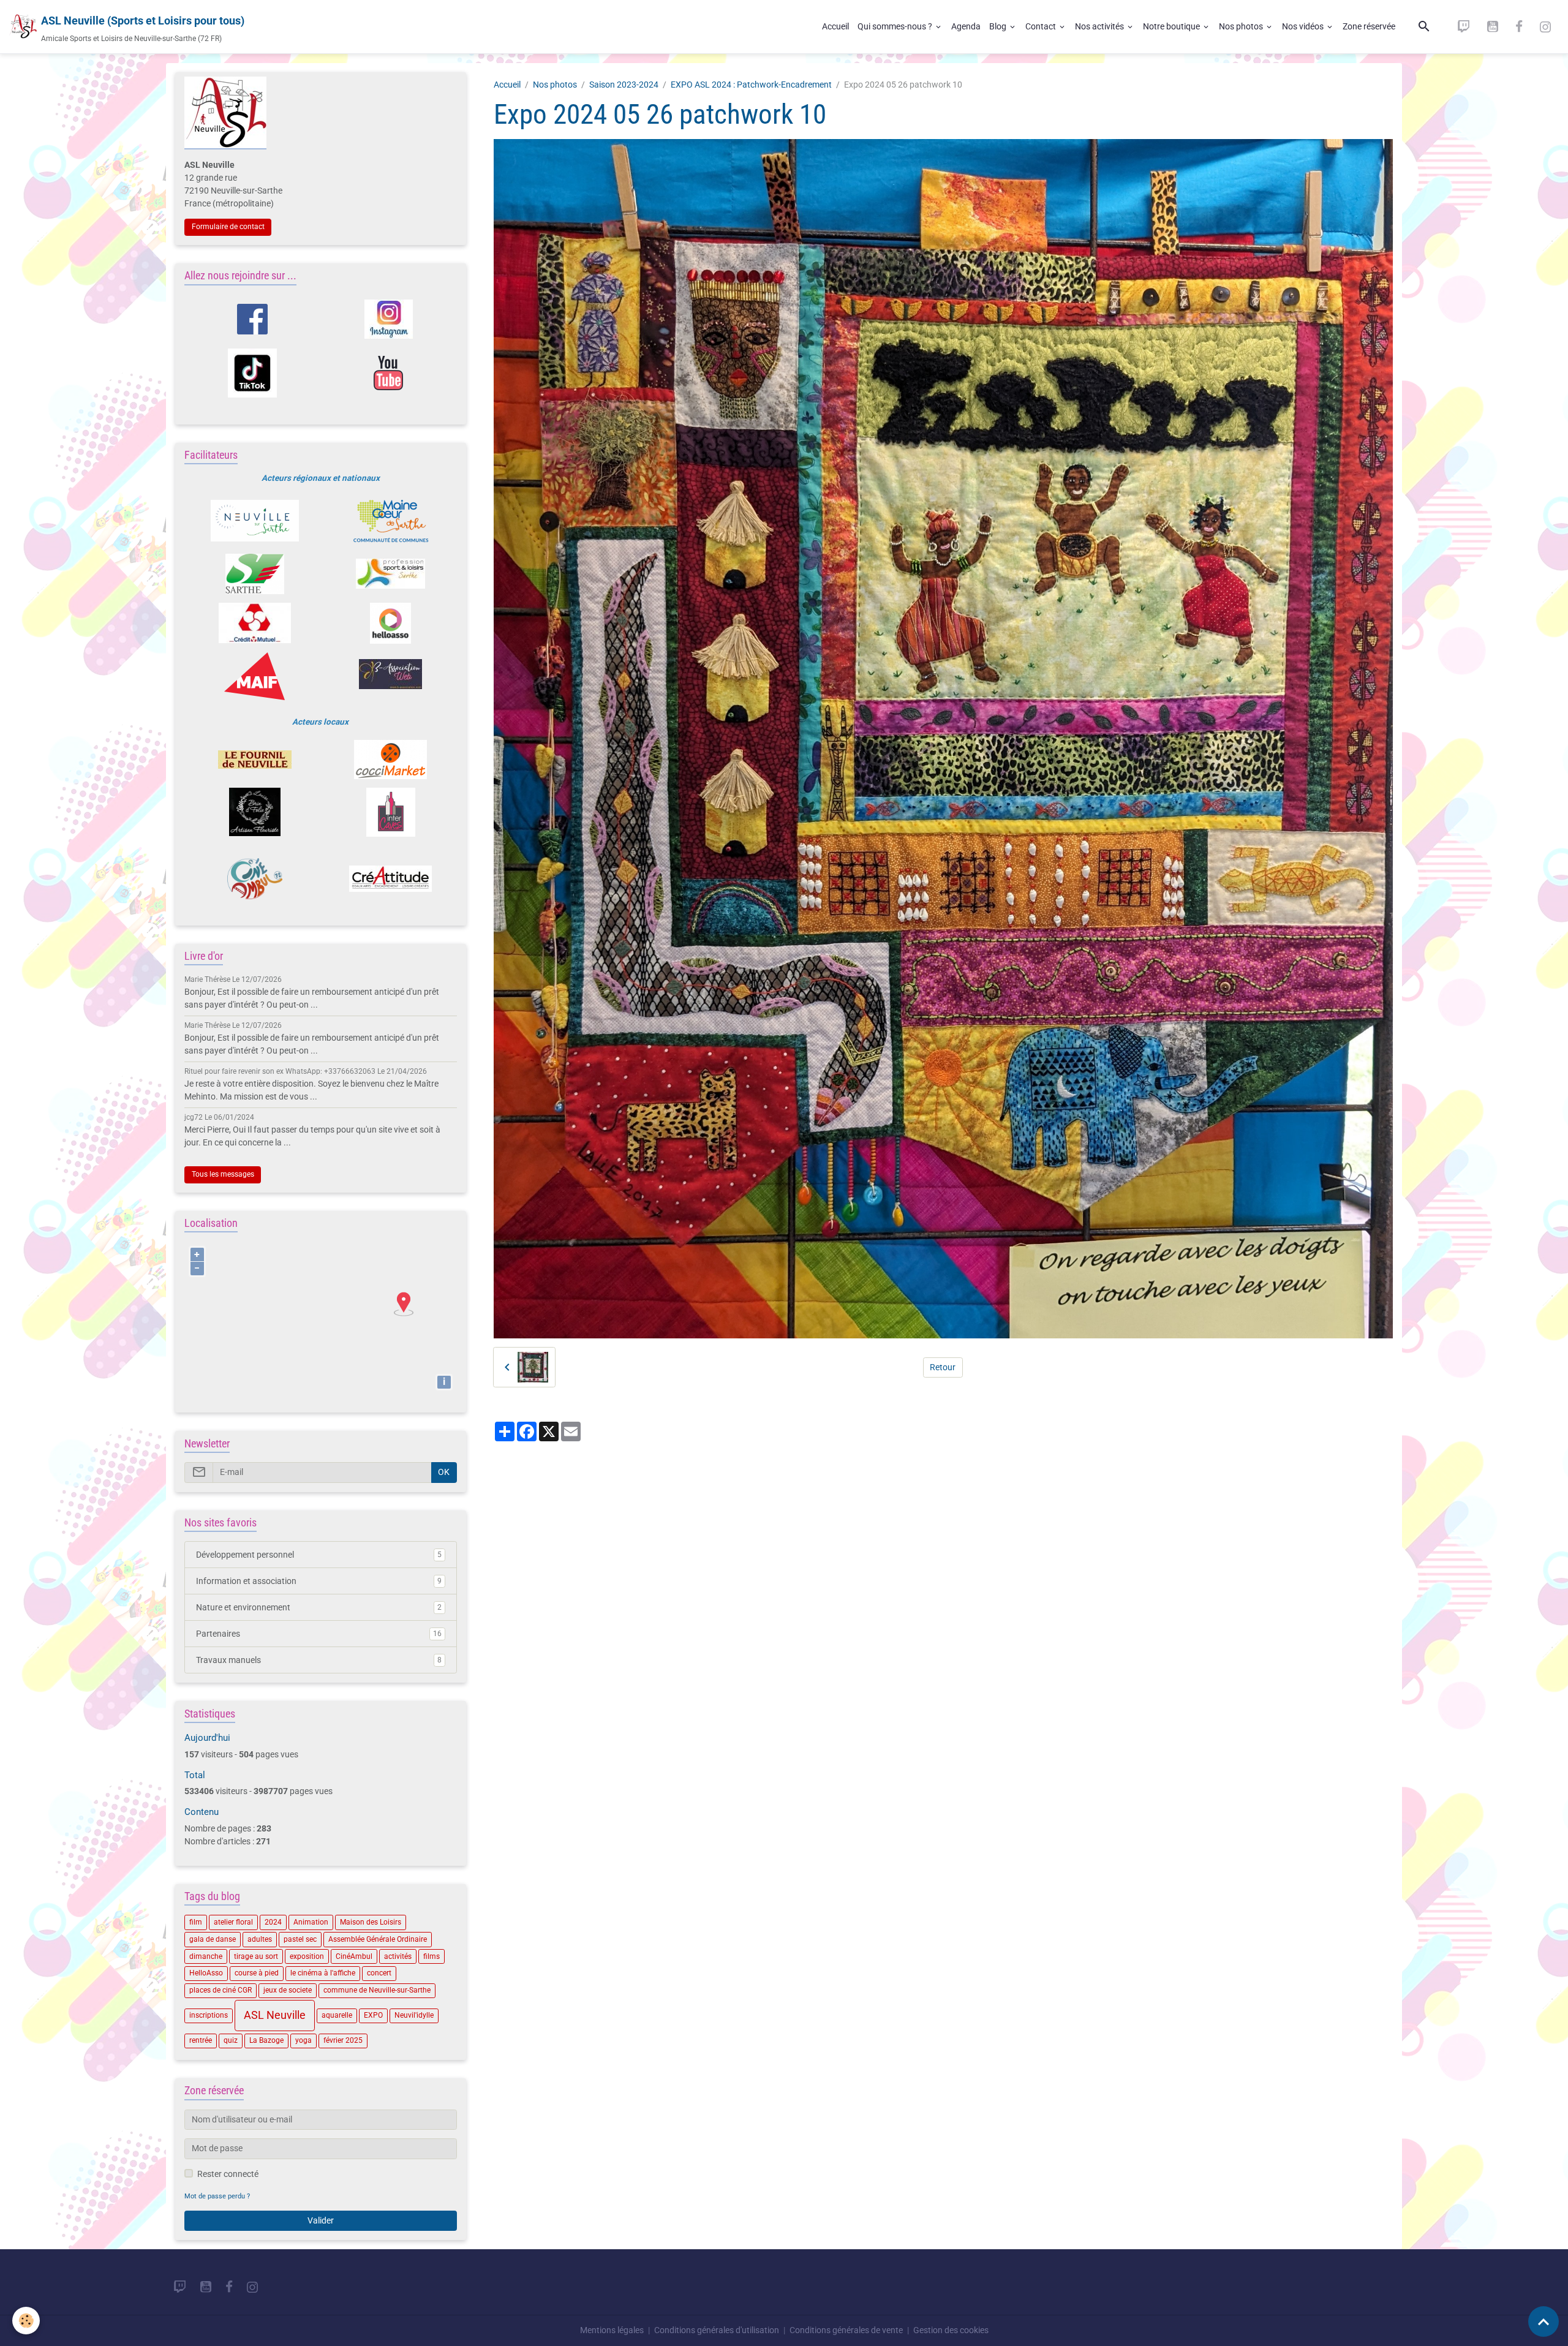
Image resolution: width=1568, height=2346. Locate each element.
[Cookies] (26, 2321)
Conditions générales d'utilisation (717, 2330)
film (196, 1922)
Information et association (319, 1581)
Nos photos (1242, 26)
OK (444, 1472)
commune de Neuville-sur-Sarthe (377, 1990)
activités (398, 1956)
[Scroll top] (1543, 2321)
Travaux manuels (319, 1660)
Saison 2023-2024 (624, 85)
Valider (321, 2220)
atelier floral (233, 1922)
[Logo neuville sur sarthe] (254, 521)
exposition (307, 1956)
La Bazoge (266, 2040)
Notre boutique (1172, 26)
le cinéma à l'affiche (323, 1973)
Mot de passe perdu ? (217, 2196)
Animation (311, 1922)
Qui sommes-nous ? (896, 26)
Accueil (835, 26)
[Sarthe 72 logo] (254, 574)
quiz (231, 2040)
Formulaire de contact (228, 227)
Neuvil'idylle (414, 2015)
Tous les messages (223, 1174)
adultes (260, 1939)
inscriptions (209, 2015)
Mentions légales (612, 2330)
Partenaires (319, 1634)
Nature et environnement (319, 1607)
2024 (273, 1922)
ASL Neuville (275, 2015)
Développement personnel (319, 1555)
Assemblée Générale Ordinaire (378, 1939)
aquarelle (337, 2015)
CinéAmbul (354, 1956)
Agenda (966, 26)
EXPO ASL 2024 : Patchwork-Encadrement (751, 85)
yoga (303, 2040)
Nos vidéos (1304, 26)
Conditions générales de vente (846, 2330)
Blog (999, 26)
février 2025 (343, 2040)
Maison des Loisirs (371, 1922)
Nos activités (1100, 26)
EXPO (373, 2015)
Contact (1042, 26)
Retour (943, 1367)
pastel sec (300, 1939)
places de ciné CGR (221, 1990)
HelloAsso (206, 1973)
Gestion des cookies (951, 2330)
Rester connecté (228, 2174)
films (432, 1956)
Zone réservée (1369, 26)
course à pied (257, 1973)
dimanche (206, 1956)
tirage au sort (256, 1956)
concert (379, 1973)
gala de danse (213, 1939)
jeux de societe (288, 1990)
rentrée (201, 2040)
